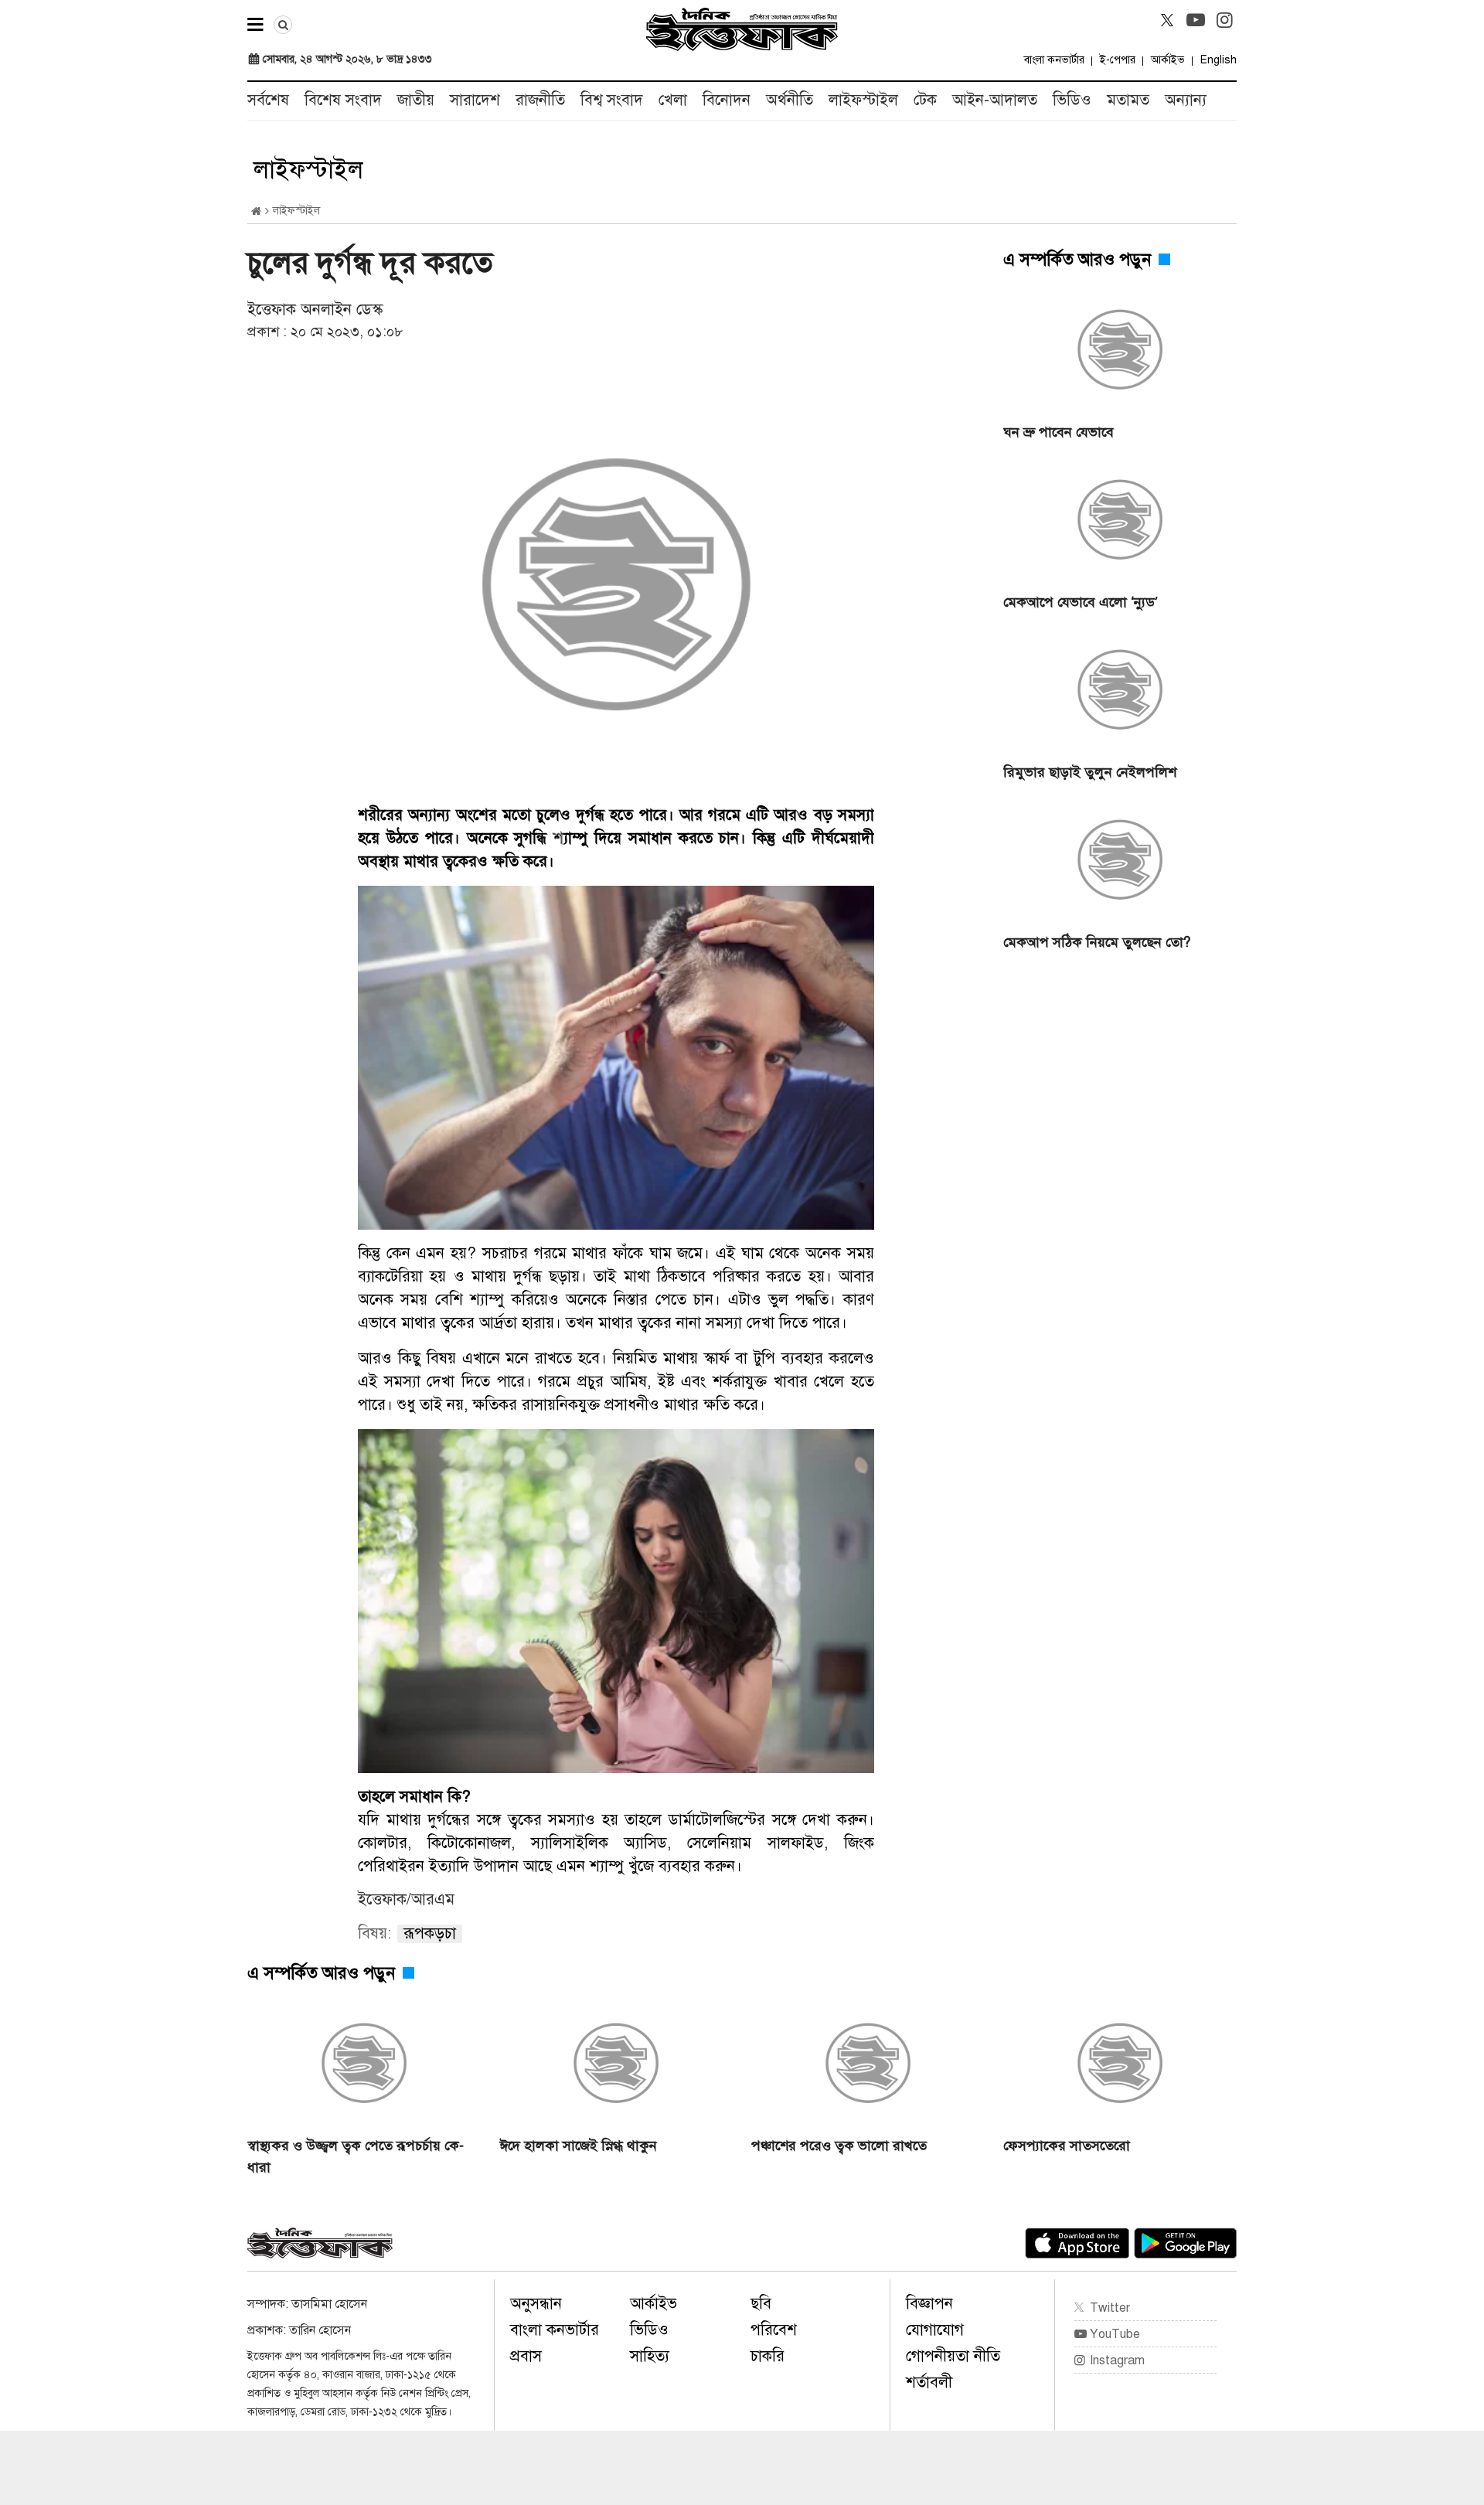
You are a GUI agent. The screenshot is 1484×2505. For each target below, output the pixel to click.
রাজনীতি (540, 100)
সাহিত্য (650, 2356)
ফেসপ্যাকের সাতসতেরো (1067, 2146)
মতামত (1128, 100)
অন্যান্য (1186, 100)
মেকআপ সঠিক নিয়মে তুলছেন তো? (1097, 942)
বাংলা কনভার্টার (1054, 60)
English (1219, 60)
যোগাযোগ (935, 2330)
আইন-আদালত (995, 100)
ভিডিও (1072, 100)
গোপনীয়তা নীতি (953, 2356)
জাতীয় (416, 100)
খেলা (673, 100)
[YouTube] (1196, 20)
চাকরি (768, 2356)
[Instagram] (1224, 20)
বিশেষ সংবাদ (343, 100)
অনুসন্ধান (536, 2304)
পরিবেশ (774, 2330)
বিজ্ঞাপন (929, 2304)
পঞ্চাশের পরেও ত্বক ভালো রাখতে (839, 2146)
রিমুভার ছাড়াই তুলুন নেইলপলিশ (1090, 772)
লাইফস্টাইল (863, 100)
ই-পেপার (1118, 60)
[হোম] (256, 211)
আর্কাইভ (1168, 60)
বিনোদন (727, 100)
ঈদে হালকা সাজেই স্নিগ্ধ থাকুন (578, 2146)
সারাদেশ (475, 100)
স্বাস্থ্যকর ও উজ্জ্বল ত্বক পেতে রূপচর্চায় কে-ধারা (356, 2156)
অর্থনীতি (790, 100)
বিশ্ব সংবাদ (612, 100)
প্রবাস (526, 2356)
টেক (925, 100)
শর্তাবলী (929, 2382)
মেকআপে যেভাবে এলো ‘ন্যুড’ (1081, 602)
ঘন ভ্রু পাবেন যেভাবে (1059, 432)
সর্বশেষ (268, 100)
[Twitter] (1167, 20)
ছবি (761, 2304)
